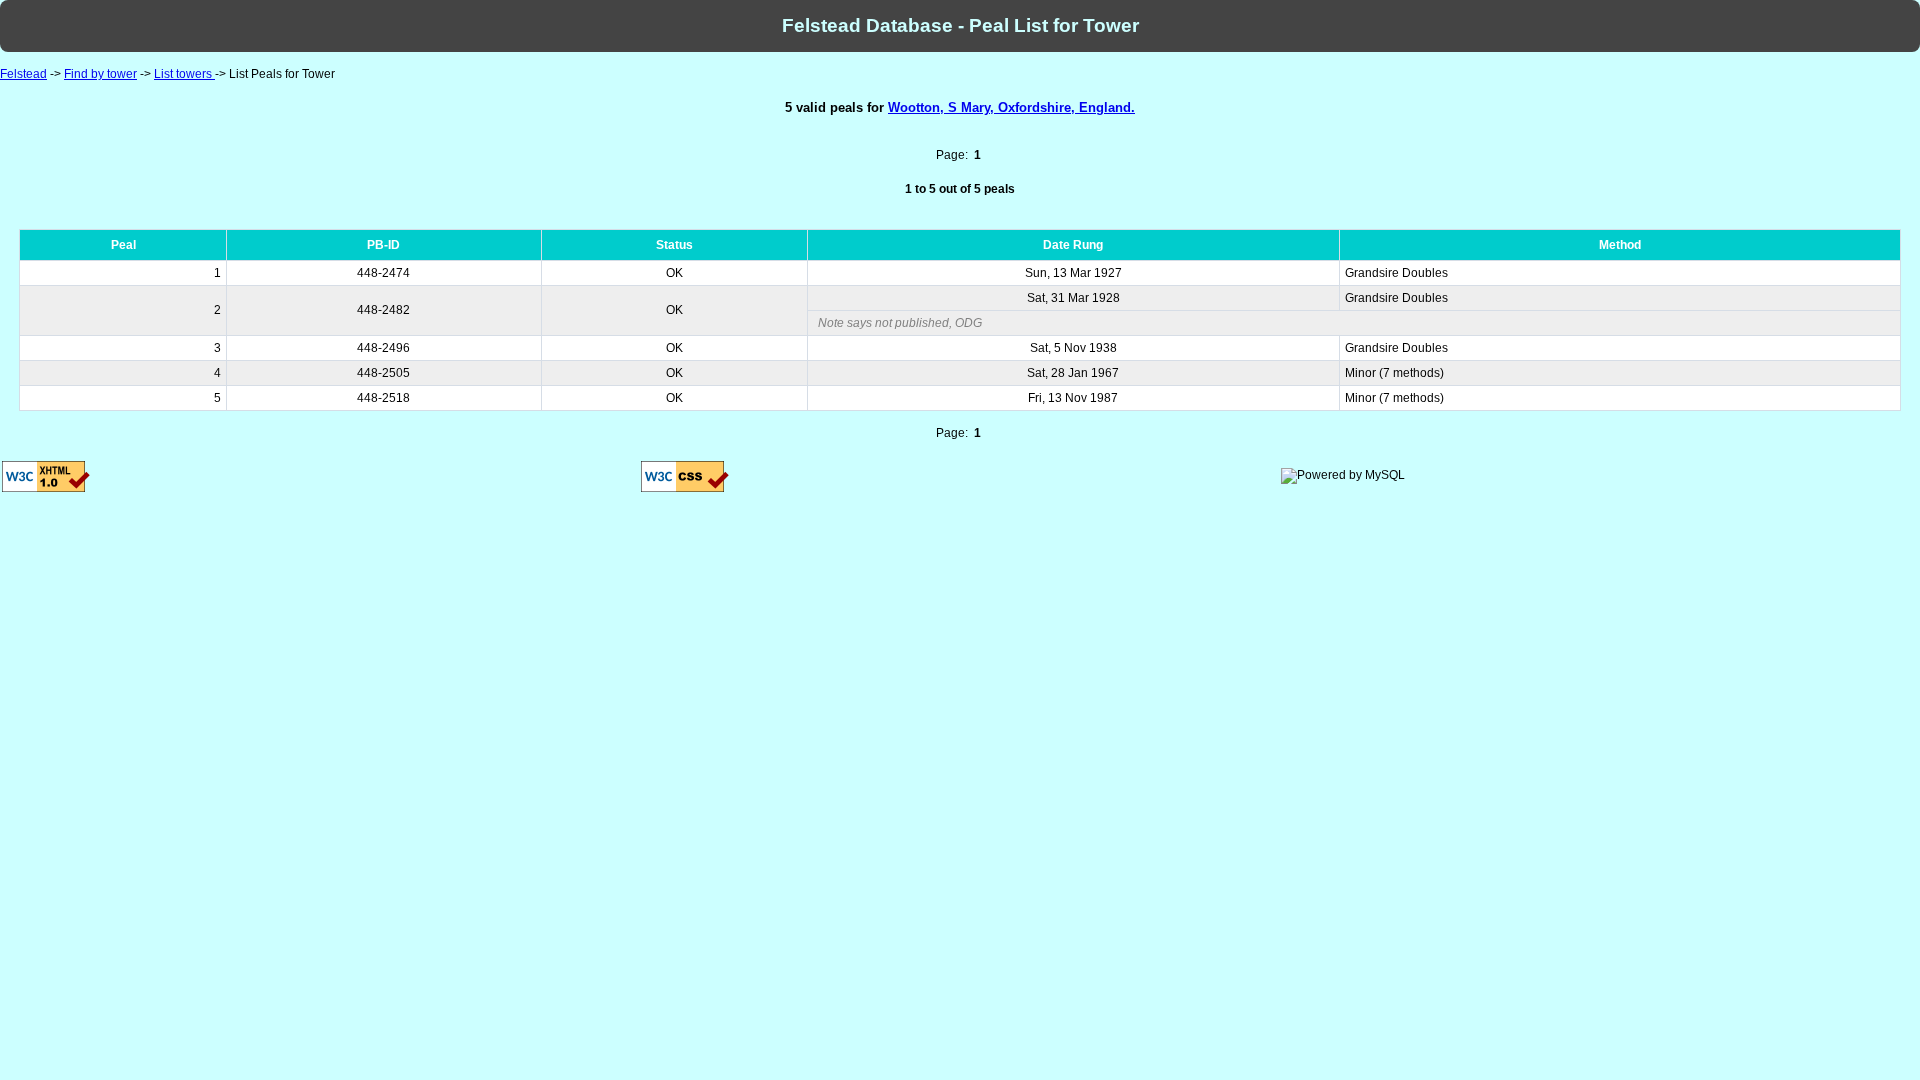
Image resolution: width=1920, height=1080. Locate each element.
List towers (184, 74)
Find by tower (100, 74)
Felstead (23, 74)
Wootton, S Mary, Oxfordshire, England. (1011, 107)
